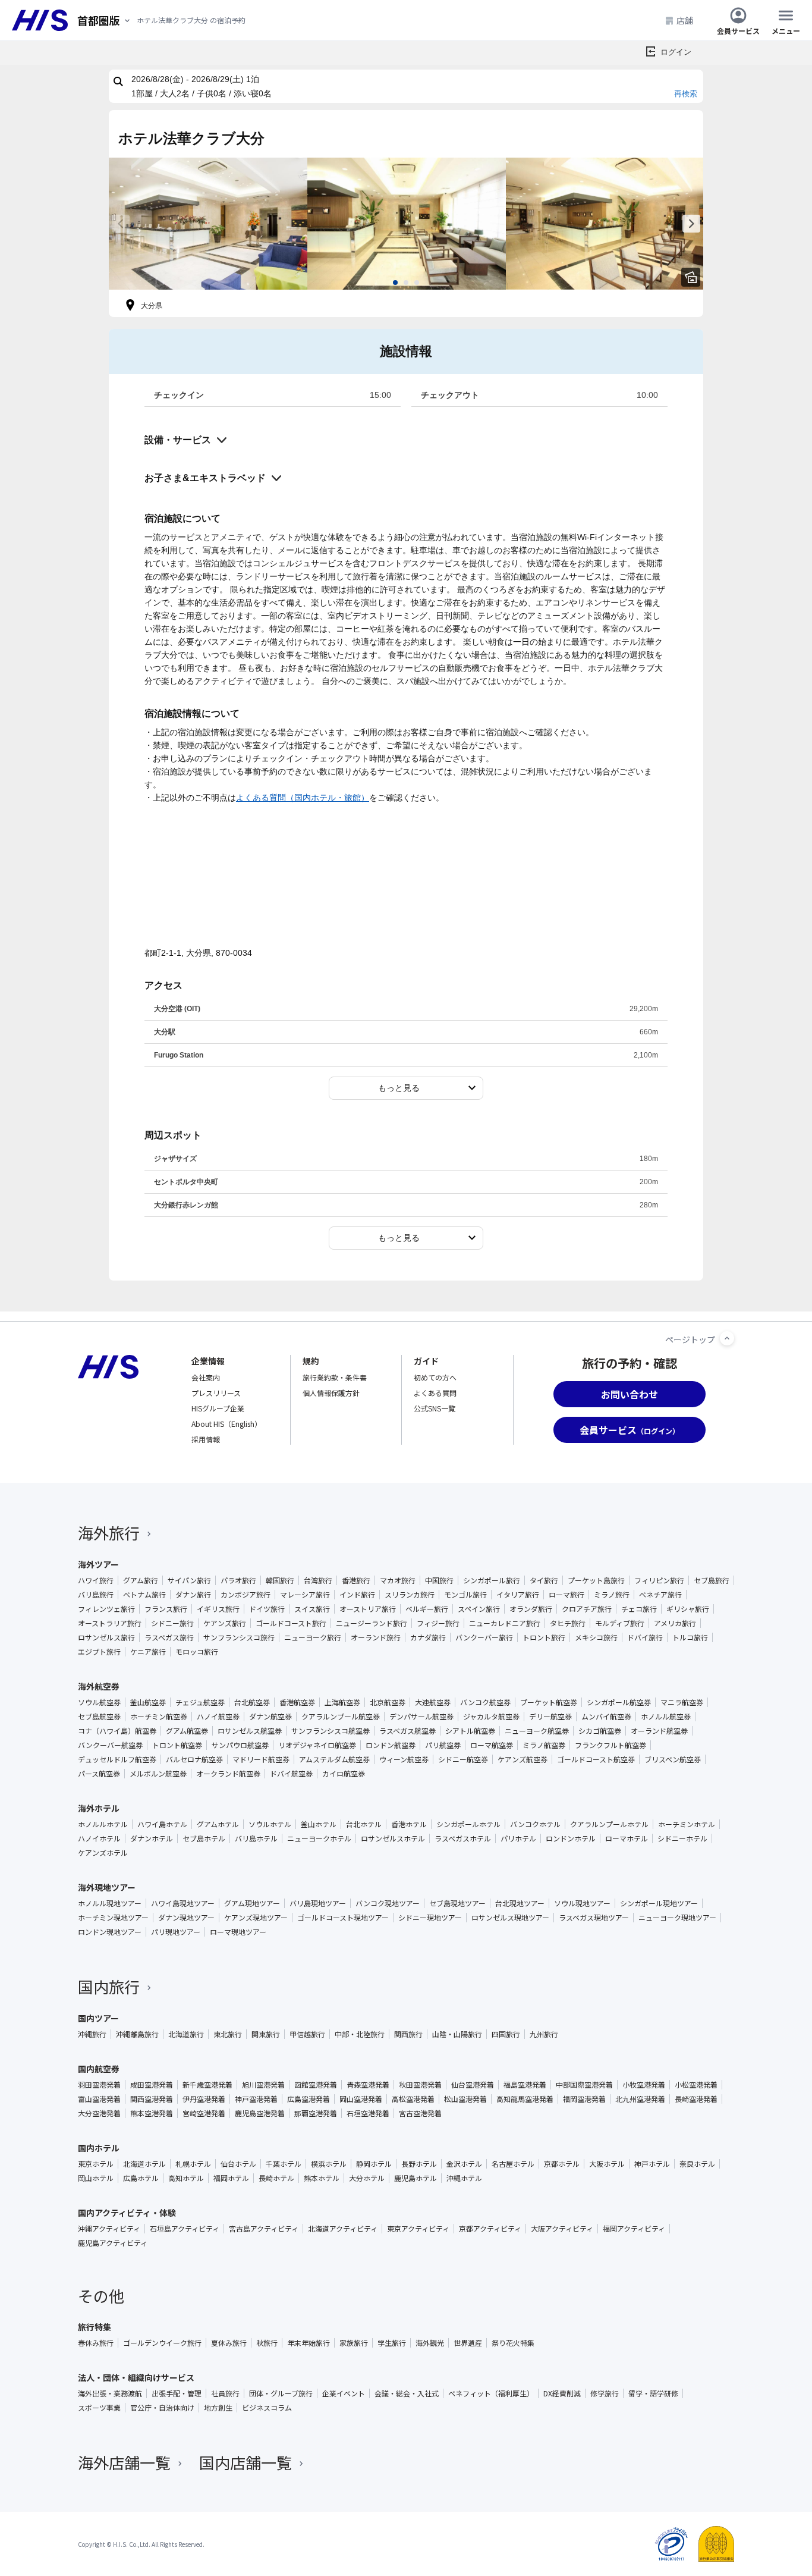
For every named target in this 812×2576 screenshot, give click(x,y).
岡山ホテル (96, 2178)
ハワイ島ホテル (162, 1824)
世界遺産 (468, 2343)
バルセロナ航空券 (194, 1759)
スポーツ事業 (99, 2408)
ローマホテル (627, 1838)
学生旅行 (392, 2343)
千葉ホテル (284, 2164)
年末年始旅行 (309, 2343)
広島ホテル (141, 2178)
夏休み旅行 (229, 2343)
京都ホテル (562, 2164)
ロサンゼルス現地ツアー (510, 1918)
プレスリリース (216, 1393)
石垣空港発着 (368, 2113)
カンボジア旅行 (246, 1595)
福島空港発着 (525, 2085)
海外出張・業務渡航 (110, 2393)
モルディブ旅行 (620, 1623)
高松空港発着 (413, 2099)
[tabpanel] (208, 224)
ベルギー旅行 (427, 1609)
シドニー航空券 (463, 1759)
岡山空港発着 (361, 2099)
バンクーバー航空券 (110, 1745)
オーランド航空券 (659, 1731)
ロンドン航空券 (391, 1745)
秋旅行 (267, 2343)
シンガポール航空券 (619, 1702)
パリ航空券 (443, 1745)
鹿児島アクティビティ (113, 2243)
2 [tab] (406, 283)
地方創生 (218, 2408)
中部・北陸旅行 (360, 2034)
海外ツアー (98, 1564)
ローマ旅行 (566, 1595)
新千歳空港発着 (207, 2085)
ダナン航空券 (270, 1717)
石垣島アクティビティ (185, 2229)
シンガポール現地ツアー (659, 1903)
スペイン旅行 (479, 1609)
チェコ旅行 (639, 1609)
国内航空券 (99, 2069)
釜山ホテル (319, 1824)
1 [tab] (395, 283)
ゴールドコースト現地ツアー (343, 1918)
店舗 (685, 20)
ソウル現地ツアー (582, 1903)
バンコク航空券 (485, 1702)
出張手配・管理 (177, 2393)
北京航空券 (388, 1702)
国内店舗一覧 (246, 2462)
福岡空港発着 (584, 2099)
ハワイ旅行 (96, 1580)
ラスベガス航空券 (407, 1731)
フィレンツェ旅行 (106, 1609)
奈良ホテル (697, 2164)
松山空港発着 (465, 2099)
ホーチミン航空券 (159, 1717)
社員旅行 (225, 2393)
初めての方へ (435, 1377)
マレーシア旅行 (305, 1595)
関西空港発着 (152, 2099)
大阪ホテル (607, 2164)
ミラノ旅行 (612, 1595)
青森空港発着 (368, 2085)
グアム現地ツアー (252, 1903)
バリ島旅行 (96, 1595)
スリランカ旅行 (410, 1595)
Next (691, 224)
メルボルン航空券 (158, 1774)
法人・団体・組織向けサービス (136, 2377)
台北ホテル (364, 1824)
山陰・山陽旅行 (457, 2034)
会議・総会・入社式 (407, 2393)
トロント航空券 (177, 1745)
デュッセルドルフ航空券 (117, 1759)
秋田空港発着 (420, 2085)
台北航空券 (252, 1702)
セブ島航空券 (99, 1717)
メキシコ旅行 (596, 1637)
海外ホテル (99, 1808)
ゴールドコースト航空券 (596, 1759)
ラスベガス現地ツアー (594, 1918)
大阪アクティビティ (562, 2229)
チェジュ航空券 (200, 1702)
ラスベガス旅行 (169, 1637)
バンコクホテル (535, 1824)
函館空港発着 (316, 2085)
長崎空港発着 (696, 2099)
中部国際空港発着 (584, 2085)
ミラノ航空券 (544, 1745)
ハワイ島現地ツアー (183, 1903)
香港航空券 (297, 1702)
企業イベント (344, 2393)
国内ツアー (98, 2018)
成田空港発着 (152, 2085)
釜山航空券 (148, 1702)
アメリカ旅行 (675, 1623)
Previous (121, 224)
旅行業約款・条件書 (335, 1377)
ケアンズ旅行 (225, 1623)
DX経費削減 (562, 2393)
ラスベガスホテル (463, 1838)
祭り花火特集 (513, 2343)
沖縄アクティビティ (109, 2229)
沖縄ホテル (464, 2178)
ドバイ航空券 (291, 1774)
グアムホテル (218, 1824)
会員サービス (738, 30)
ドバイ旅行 (645, 1637)
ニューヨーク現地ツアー (677, 1918)
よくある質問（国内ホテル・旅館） (303, 798)
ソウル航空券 (99, 1702)
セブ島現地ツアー (457, 1903)
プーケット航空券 (549, 1702)
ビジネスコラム (267, 2408)
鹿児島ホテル (416, 2178)
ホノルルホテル (103, 1824)
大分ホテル (367, 2178)
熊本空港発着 (152, 2113)
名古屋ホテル (513, 2164)
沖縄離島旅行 (137, 2034)
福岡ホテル (231, 2178)
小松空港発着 (696, 2085)
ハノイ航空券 (218, 1717)
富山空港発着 (99, 2099)
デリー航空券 (550, 1717)
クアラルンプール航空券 (341, 1717)
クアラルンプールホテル (609, 1824)
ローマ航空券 (492, 1745)
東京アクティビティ (418, 2229)
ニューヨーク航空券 (537, 1731)
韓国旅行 (280, 1580)
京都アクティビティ (490, 2229)
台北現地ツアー (520, 1903)
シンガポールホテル (468, 1824)
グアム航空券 (187, 1731)
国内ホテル (99, 2148)
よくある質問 (435, 1393)
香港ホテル (409, 1824)
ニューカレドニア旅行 (505, 1623)
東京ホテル (96, 2164)
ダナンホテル (152, 1838)
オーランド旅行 (376, 1637)
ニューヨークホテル (319, 1838)
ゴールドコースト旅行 (291, 1623)
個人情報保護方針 (331, 1393)
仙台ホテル (238, 2164)
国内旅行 (109, 1986)
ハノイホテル (99, 1838)
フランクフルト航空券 (610, 1745)
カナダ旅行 (428, 1637)
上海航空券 (342, 1702)
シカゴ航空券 (600, 1731)
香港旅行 (356, 1580)
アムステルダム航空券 (334, 1759)
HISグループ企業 (218, 1408)
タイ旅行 (544, 1580)
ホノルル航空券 (666, 1717)
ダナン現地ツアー (186, 1918)
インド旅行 (357, 1595)
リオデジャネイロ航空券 (317, 1745)
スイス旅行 (312, 1609)
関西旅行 (408, 2034)
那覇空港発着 (316, 2113)
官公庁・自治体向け (162, 2408)
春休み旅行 (96, 2343)
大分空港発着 (99, 2113)
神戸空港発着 (256, 2099)
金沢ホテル (464, 2164)
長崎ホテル (276, 2178)
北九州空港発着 (640, 2099)
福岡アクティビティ (634, 2229)
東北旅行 (228, 2034)
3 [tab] (417, 283)
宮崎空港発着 (204, 2113)
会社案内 (206, 1377)
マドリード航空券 (261, 1759)
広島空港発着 (309, 2099)
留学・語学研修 (653, 2393)
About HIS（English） (226, 1424)
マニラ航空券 (682, 1702)
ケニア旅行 (148, 1652)
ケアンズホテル (103, 1853)
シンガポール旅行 (492, 1580)
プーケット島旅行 (596, 1580)
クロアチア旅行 (587, 1609)
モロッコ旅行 (197, 1652)
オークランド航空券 (228, 1774)
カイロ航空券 (344, 1774)
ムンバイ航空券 (606, 1717)
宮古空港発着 (420, 2113)
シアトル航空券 (470, 1731)
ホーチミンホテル (687, 1824)
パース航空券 (99, 1774)
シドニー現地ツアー (430, 1918)
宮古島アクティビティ (264, 2229)
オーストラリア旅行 (110, 1623)
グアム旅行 (141, 1580)
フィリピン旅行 (659, 1580)
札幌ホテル (193, 2164)
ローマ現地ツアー (238, 1932)
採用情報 (206, 1439)
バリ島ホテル (256, 1838)
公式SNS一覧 (435, 1408)
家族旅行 (354, 2343)
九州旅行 (544, 2034)
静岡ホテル (374, 2164)
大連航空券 (433, 1702)
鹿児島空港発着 (260, 2113)
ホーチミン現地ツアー (113, 1918)
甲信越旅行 (307, 2034)
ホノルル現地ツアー (110, 1903)
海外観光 (430, 2343)
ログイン (676, 52)
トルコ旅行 (690, 1637)
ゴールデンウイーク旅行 (162, 2343)
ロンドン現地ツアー (110, 1932)
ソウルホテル (270, 1824)
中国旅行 (439, 1580)
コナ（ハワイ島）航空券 (117, 1731)
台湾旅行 (318, 1580)
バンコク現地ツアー (388, 1903)
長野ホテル (419, 2164)
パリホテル (518, 1838)
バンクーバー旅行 (484, 1637)
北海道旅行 (186, 2034)
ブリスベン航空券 (673, 1759)
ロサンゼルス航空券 (250, 1731)
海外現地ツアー (107, 1887)
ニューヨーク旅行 (313, 1637)
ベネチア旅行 (660, 1595)
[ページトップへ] (727, 1338)
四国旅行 (506, 2034)
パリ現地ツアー (176, 1932)
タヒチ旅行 (568, 1623)
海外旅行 (109, 1532)
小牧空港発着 (644, 2085)
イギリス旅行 (218, 1609)
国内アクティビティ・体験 (127, 2213)
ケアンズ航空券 (523, 1759)
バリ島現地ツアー (318, 1903)
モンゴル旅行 (465, 1595)
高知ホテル (186, 2178)
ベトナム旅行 (144, 1595)
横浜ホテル (329, 2164)
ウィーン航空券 (404, 1759)
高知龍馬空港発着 (525, 2099)
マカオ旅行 (398, 1580)
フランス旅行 (166, 1609)
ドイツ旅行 (267, 1609)
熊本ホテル (322, 2178)
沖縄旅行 (92, 2034)
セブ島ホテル (204, 1838)
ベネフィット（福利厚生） (491, 2393)
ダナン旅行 (193, 1595)
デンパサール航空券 (421, 1717)
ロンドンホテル (571, 1838)
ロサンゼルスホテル (393, 1838)
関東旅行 (266, 2034)
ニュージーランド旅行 (372, 1623)
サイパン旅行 (189, 1580)
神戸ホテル (652, 2164)
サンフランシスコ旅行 (239, 1637)
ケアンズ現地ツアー (256, 1918)
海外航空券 (99, 1686)
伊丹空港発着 (204, 2099)
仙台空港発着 (473, 2085)
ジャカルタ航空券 (491, 1717)
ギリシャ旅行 (688, 1609)
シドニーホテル (682, 1838)
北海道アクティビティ (343, 2229)
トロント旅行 (544, 1637)
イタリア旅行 (518, 1595)
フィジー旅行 (438, 1623)
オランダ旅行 (531, 1609)
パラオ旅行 (238, 1580)
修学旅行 (605, 2393)
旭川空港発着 (263, 2085)
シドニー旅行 (172, 1623)
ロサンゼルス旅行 (106, 1637)
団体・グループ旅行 (281, 2393)
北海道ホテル (144, 2164)
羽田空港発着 (99, 2085)
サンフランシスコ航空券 (331, 1731)
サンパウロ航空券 (240, 1745)
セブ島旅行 (712, 1580)
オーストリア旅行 (368, 1609)
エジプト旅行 (99, 1652)
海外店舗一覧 (124, 2462)
